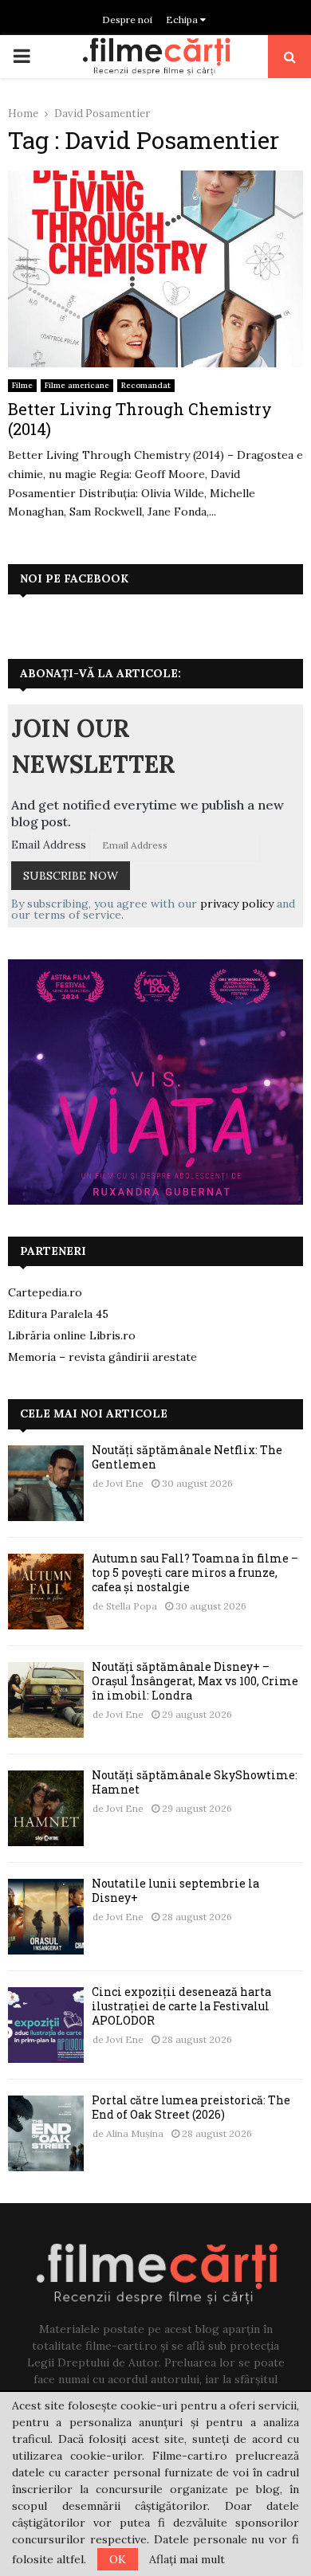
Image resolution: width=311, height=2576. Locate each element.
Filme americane (77, 385)
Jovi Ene (125, 1483)
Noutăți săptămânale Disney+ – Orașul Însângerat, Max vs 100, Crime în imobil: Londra (195, 1681)
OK (118, 2559)
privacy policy (237, 904)
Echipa (183, 20)
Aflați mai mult (187, 2559)
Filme (22, 385)
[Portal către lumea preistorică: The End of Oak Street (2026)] (46, 2133)
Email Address (49, 845)
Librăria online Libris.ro (72, 1335)
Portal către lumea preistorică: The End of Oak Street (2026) (191, 2107)
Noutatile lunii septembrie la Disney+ (175, 1890)
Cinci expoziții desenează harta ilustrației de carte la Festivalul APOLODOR (181, 2006)
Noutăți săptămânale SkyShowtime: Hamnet (195, 1782)
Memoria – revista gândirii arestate (102, 1357)
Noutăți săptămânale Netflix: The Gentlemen (187, 1457)
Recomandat (146, 385)
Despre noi (127, 20)
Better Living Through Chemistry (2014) (140, 419)
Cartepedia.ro (45, 1292)
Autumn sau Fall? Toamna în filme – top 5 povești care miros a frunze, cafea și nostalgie (195, 1572)
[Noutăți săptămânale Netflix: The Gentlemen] (46, 1483)
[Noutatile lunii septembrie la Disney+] (46, 1917)
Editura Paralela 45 (58, 1314)
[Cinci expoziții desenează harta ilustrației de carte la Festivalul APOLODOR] (46, 2025)
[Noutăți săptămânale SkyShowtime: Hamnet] (46, 1808)
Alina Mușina (135, 2133)
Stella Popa (132, 1606)
